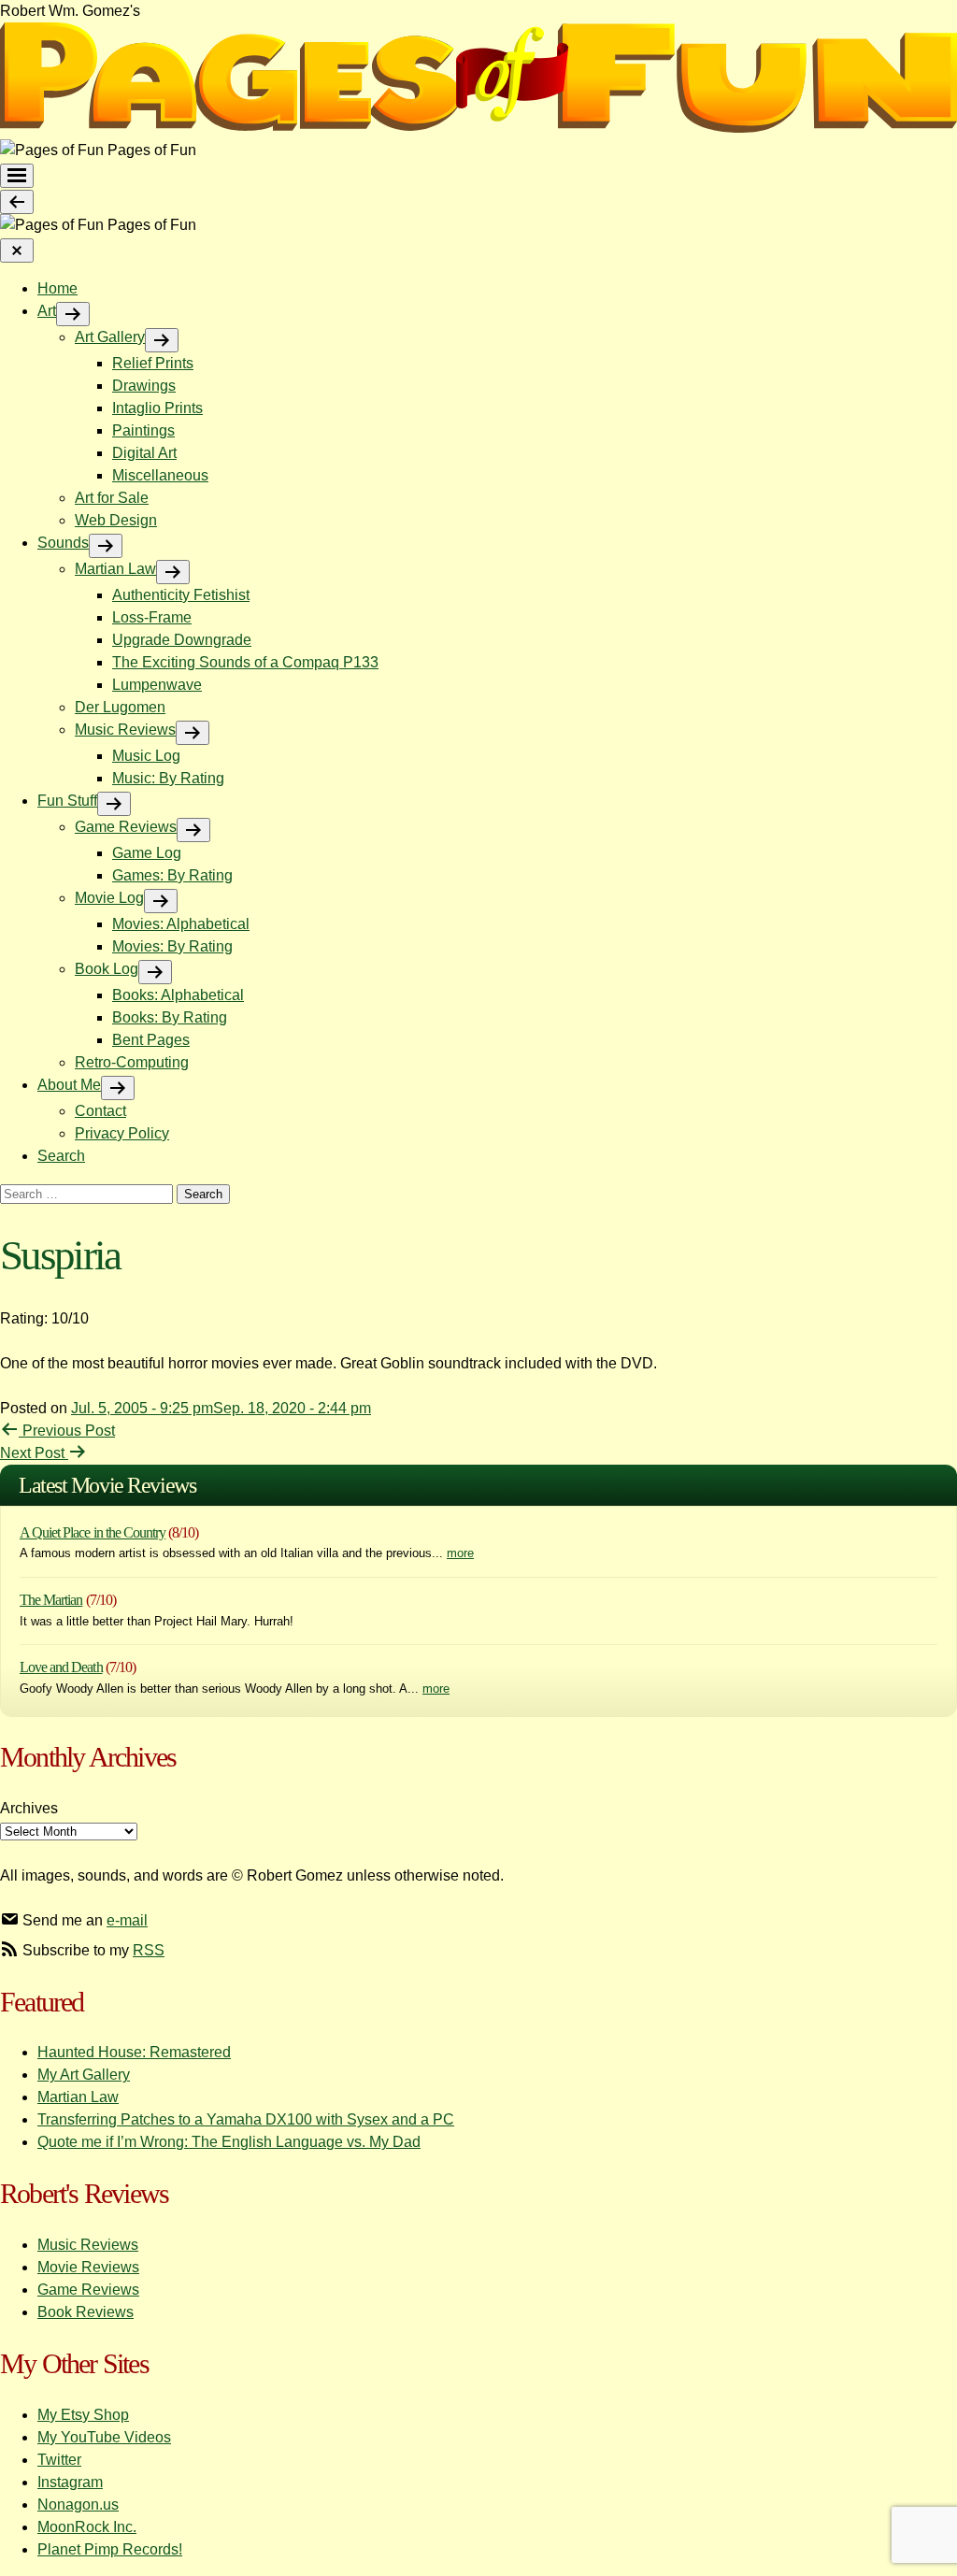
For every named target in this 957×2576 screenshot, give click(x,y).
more (460, 1553)
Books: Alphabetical (178, 995)
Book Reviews (86, 2312)
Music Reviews (125, 730)
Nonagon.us (78, 2504)
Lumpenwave (157, 685)
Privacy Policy (122, 1133)
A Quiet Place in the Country (93, 1532)
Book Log (107, 969)
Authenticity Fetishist (181, 595)
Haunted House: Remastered (134, 2052)
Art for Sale (112, 498)
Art (47, 311)
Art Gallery (110, 337)
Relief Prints (153, 363)
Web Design (116, 520)
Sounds (63, 543)
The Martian (51, 1600)
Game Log (147, 853)
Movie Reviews (88, 2267)
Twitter (59, 2460)
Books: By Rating (170, 1017)
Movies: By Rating (172, 946)
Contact (100, 1111)
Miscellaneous (160, 475)
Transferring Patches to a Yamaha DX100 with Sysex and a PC (246, 2119)
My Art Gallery (84, 2075)
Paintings (143, 430)
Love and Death (61, 1667)
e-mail (127, 1920)
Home (57, 288)
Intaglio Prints (157, 408)
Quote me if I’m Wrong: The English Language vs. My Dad (229, 2142)
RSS (149, 1950)
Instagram (70, 2482)
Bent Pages (151, 1040)
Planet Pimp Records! (110, 2549)
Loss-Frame (152, 617)
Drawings (144, 386)
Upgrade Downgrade (182, 640)
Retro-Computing (132, 1062)
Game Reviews (126, 827)
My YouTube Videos (104, 2437)
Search (61, 1156)
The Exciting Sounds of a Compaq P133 (245, 662)
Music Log (146, 756)
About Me (69, 1085)
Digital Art (144, 453)
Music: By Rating (168, 778)
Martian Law (115, 569)
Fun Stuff (67, 801)
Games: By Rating (172, 875)
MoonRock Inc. (87, 2527)
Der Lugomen (120, 707)
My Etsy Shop (83, 2415)
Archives (29, 1808)
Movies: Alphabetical (181, 924)
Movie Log (109, 898)
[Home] (478, 128)
